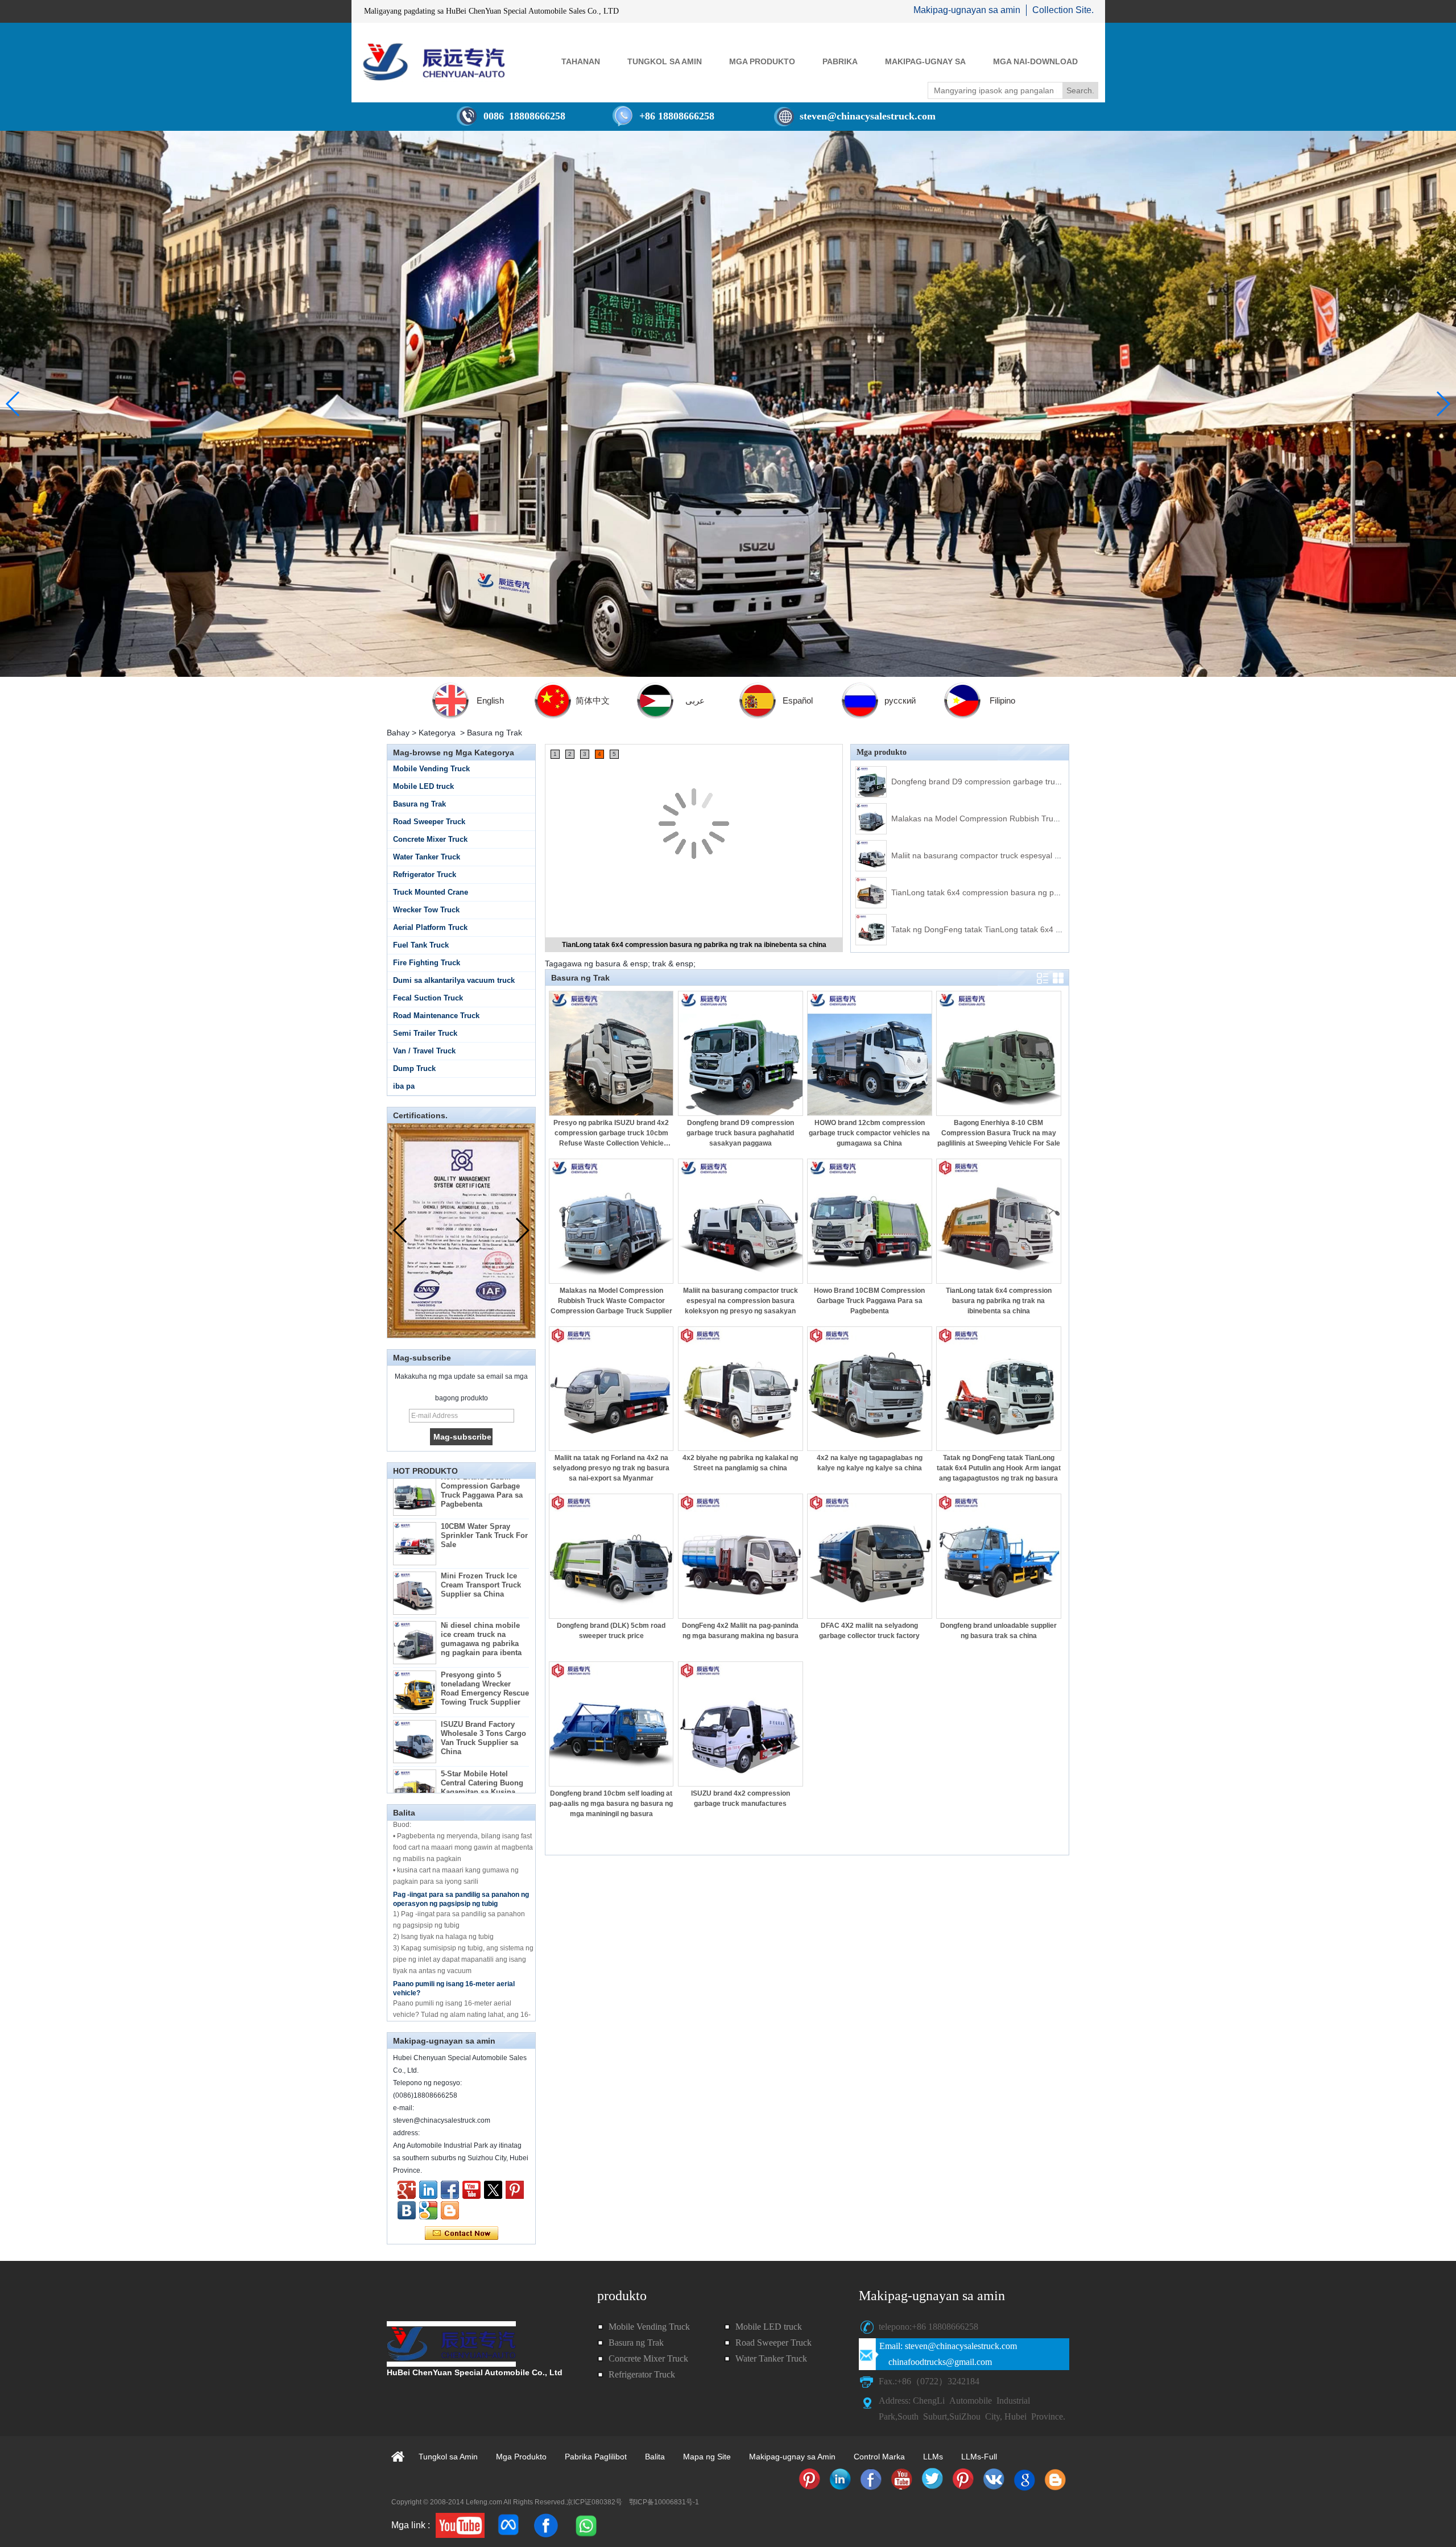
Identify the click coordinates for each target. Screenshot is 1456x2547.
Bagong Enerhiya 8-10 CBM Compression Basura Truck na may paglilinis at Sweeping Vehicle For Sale (999, 1133)
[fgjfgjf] (515, 2190)
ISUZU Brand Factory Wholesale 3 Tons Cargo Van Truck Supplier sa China (483, 1685)
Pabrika (840, 61)
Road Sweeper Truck (429, 822)
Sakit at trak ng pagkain (431, 2012)
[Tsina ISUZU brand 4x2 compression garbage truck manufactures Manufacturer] (741, 1724)
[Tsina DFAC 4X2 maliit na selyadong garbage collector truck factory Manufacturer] (870, 1556)
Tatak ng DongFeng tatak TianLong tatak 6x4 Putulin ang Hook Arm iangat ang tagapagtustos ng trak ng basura (999, 1468)
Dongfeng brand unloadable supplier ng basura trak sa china (998, 1631)
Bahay (398, 733)
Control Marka (879, 2457)
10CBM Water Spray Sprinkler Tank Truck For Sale (484, 1483)
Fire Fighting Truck (427, 963)
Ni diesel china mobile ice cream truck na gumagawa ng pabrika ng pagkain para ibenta (481, 1586)
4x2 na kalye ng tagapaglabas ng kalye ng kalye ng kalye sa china (870, 1463)
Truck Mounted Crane (431, 892)
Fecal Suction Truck (428, 998)
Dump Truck (414, 1068)
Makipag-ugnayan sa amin (967, 10)
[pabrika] (728, 404)
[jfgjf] (407, 2210)
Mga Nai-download (1035, 61)
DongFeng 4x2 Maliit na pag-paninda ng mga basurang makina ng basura (740, 1631)
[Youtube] (471, 2190)
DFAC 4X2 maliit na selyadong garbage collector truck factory (869, 1631)
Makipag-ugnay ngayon (462, 2234)
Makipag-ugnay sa (925, 61)
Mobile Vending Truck (431, 769)
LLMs (933, 2457)
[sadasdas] (460, 2525)
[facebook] (546, 2525)
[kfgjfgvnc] (450, 2210)
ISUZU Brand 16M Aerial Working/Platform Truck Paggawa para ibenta (483, 1791)
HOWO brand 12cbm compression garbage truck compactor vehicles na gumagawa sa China (869, 1133)
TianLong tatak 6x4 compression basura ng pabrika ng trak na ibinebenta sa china (1039, 892)
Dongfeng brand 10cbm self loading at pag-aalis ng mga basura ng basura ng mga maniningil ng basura (611, 1804)
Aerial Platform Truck (430, 927)
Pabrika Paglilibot (596, 2457)
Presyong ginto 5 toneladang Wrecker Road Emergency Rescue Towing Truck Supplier (485, 1636)
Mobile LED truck (423, 786)
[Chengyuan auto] (428, 2210)
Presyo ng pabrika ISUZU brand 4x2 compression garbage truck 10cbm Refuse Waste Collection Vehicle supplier (611, 1134)
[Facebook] (450, 2190)
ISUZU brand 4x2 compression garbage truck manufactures (741, 1798)
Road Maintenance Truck (436, 1016)
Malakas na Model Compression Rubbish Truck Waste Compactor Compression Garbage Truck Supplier (611, 1301)
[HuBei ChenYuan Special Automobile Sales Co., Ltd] (434, 62)
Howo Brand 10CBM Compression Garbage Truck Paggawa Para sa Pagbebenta (869, 1301)
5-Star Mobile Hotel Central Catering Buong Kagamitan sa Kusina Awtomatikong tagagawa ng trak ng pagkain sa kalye (484, 1744)
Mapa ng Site (707, 2457)
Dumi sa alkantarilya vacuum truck (454, 980)
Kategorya (437, 733)
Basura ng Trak (419, 804)
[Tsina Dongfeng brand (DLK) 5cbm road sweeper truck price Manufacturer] (611, 1556)
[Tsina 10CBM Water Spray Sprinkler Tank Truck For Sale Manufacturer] (415, 1491)
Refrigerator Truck (425, 875)
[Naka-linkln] (428, 2190)
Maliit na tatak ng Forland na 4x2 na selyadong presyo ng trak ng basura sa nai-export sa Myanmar (611, 1468)
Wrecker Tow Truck (426, 910)
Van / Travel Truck (424, 1051)
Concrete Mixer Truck (430, 839)
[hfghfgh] (407, 2190)
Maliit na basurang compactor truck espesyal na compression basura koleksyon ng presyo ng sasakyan (741, 1301)
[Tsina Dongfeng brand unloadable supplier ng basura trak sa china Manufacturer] (999, 1556)
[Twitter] (493, 2190)
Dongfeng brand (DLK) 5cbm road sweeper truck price (611, 1631)
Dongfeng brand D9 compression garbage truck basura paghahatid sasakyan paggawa (1048, 782)
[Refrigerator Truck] (809, 2479)
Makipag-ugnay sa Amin (792, 2457)
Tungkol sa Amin (665, 61)
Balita (655, 2457)
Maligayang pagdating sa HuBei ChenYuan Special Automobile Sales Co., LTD (491, 11)
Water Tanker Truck (427, 857)
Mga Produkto (762, 61)
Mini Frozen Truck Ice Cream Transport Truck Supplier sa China (481, 1532)
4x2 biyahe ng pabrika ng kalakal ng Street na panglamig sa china (740, 1463)
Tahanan (581, 61)
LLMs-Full (979, 2457)
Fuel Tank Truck (421, 945)
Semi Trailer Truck (425, 1033)
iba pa (404, 1086)
